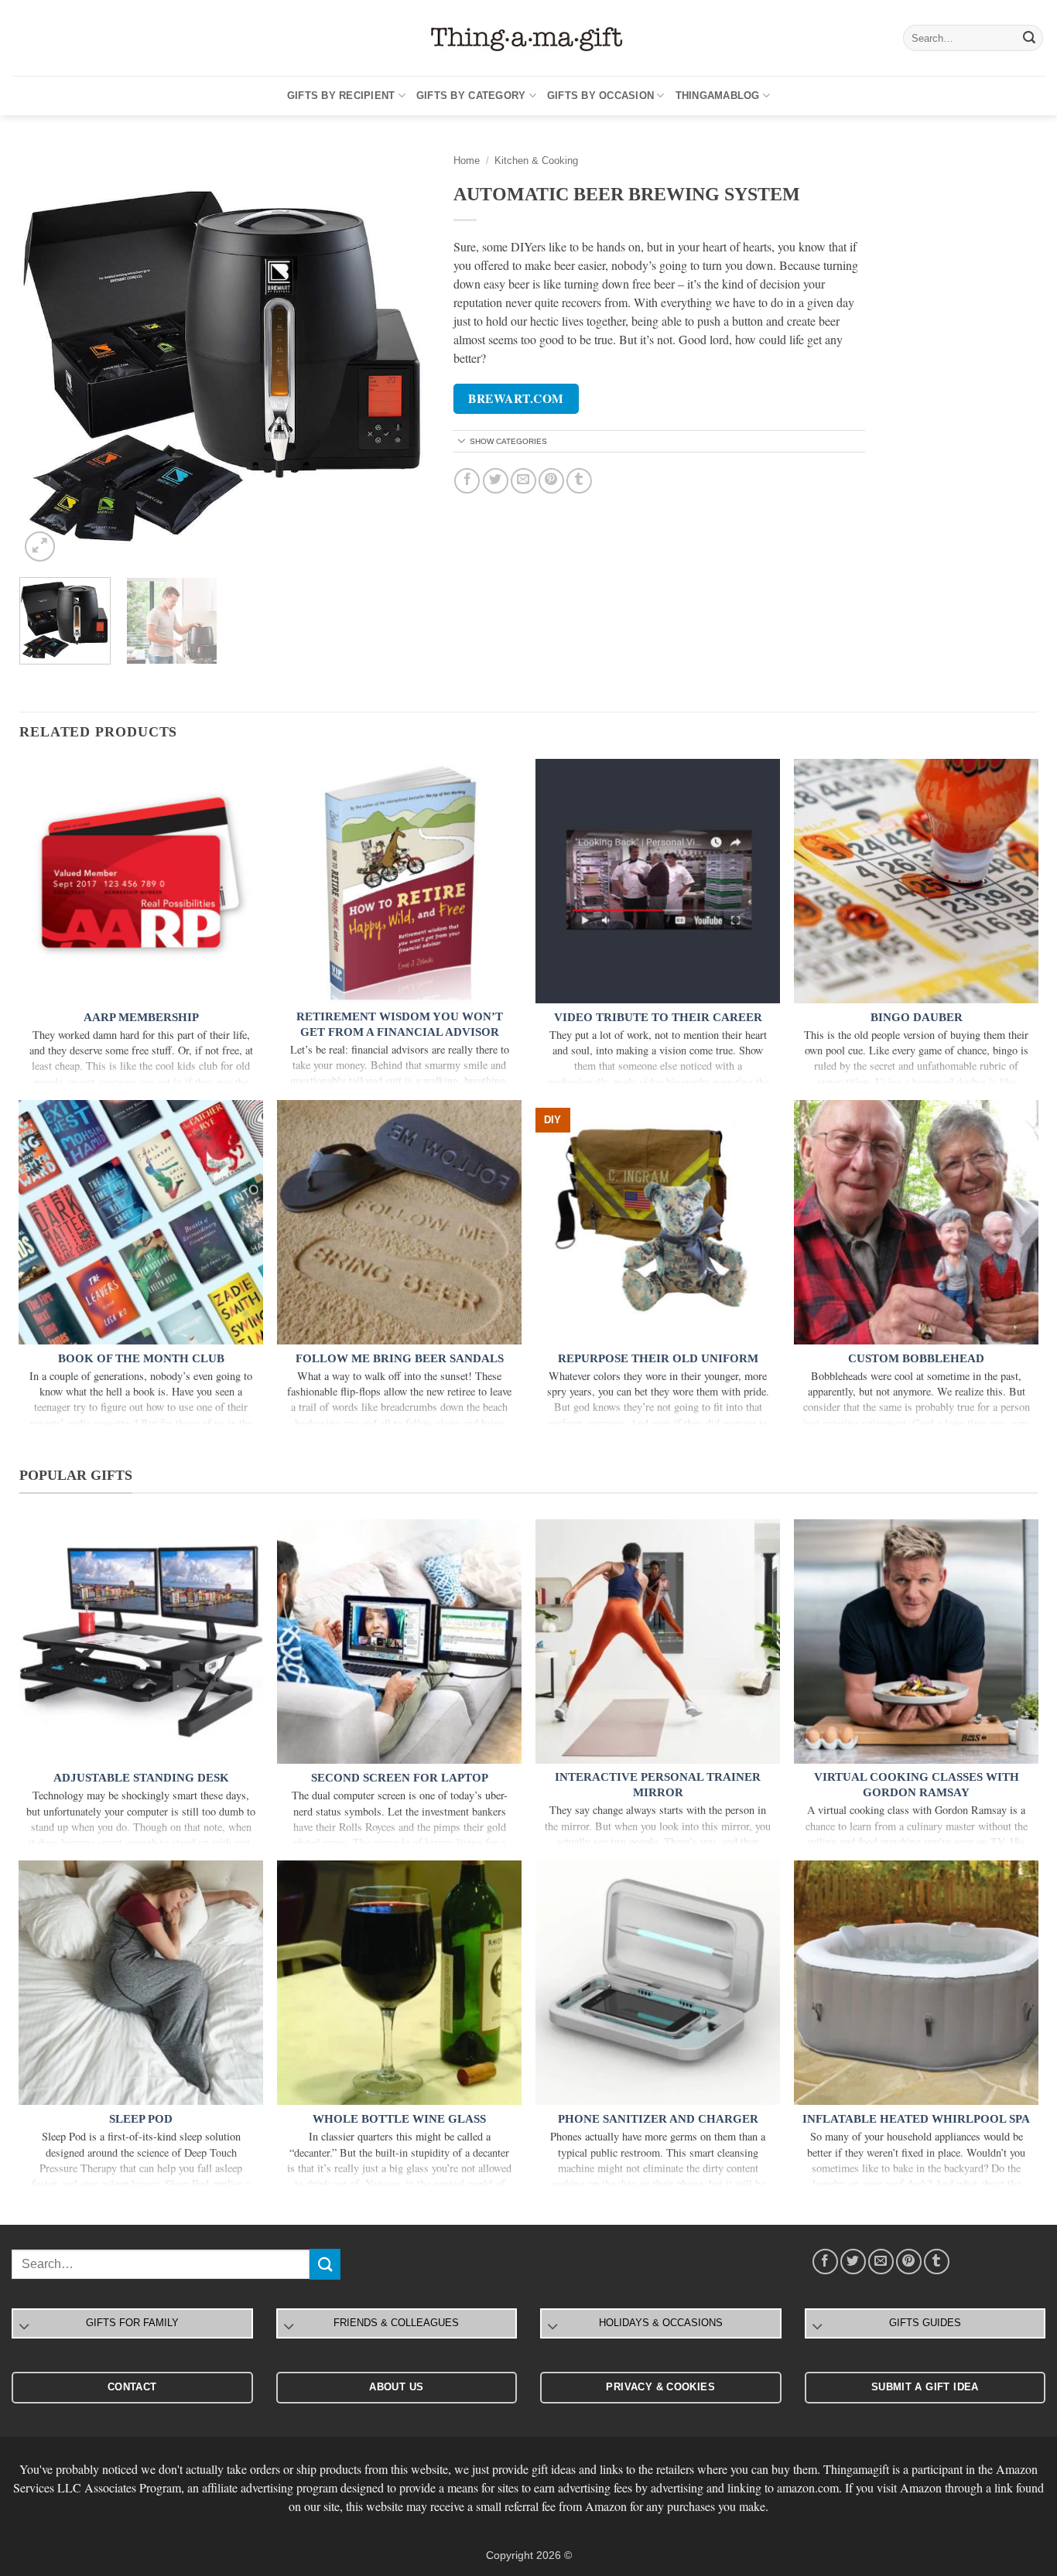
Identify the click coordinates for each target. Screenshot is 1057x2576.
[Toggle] (462, 442)
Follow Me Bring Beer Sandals (400, 1358)
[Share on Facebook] (467, 481)
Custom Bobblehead (916, 1358)
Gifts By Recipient (341, 96)
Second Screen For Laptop (400, 1778)
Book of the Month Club (141, 1358)
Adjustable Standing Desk (141, 1778)
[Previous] (47, 360)
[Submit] (1029, 38)
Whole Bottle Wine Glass (399, 2119)
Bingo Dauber (917, 1017)
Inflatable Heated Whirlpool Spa (916, 2119)
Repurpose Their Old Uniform (658, 1358)
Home (467, 161)
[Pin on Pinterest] (551, 481)
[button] (40, 547)
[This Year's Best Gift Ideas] (528, 38)
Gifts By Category (471, 96)
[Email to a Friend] (523, 481)
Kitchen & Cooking (536, 161)
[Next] (402, 360)
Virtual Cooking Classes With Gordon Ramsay (917, 1785)
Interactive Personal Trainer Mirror (658, 1785)
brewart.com (516, 398)
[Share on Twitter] (496, 481)
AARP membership (141, 1017)
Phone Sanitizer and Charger (658, 2119)
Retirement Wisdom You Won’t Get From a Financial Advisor (400, 1024)
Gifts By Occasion (600, 96)
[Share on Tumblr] (579, 481)
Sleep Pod (141, 2119)
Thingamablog (718, 96)
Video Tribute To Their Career (658, 1017)
